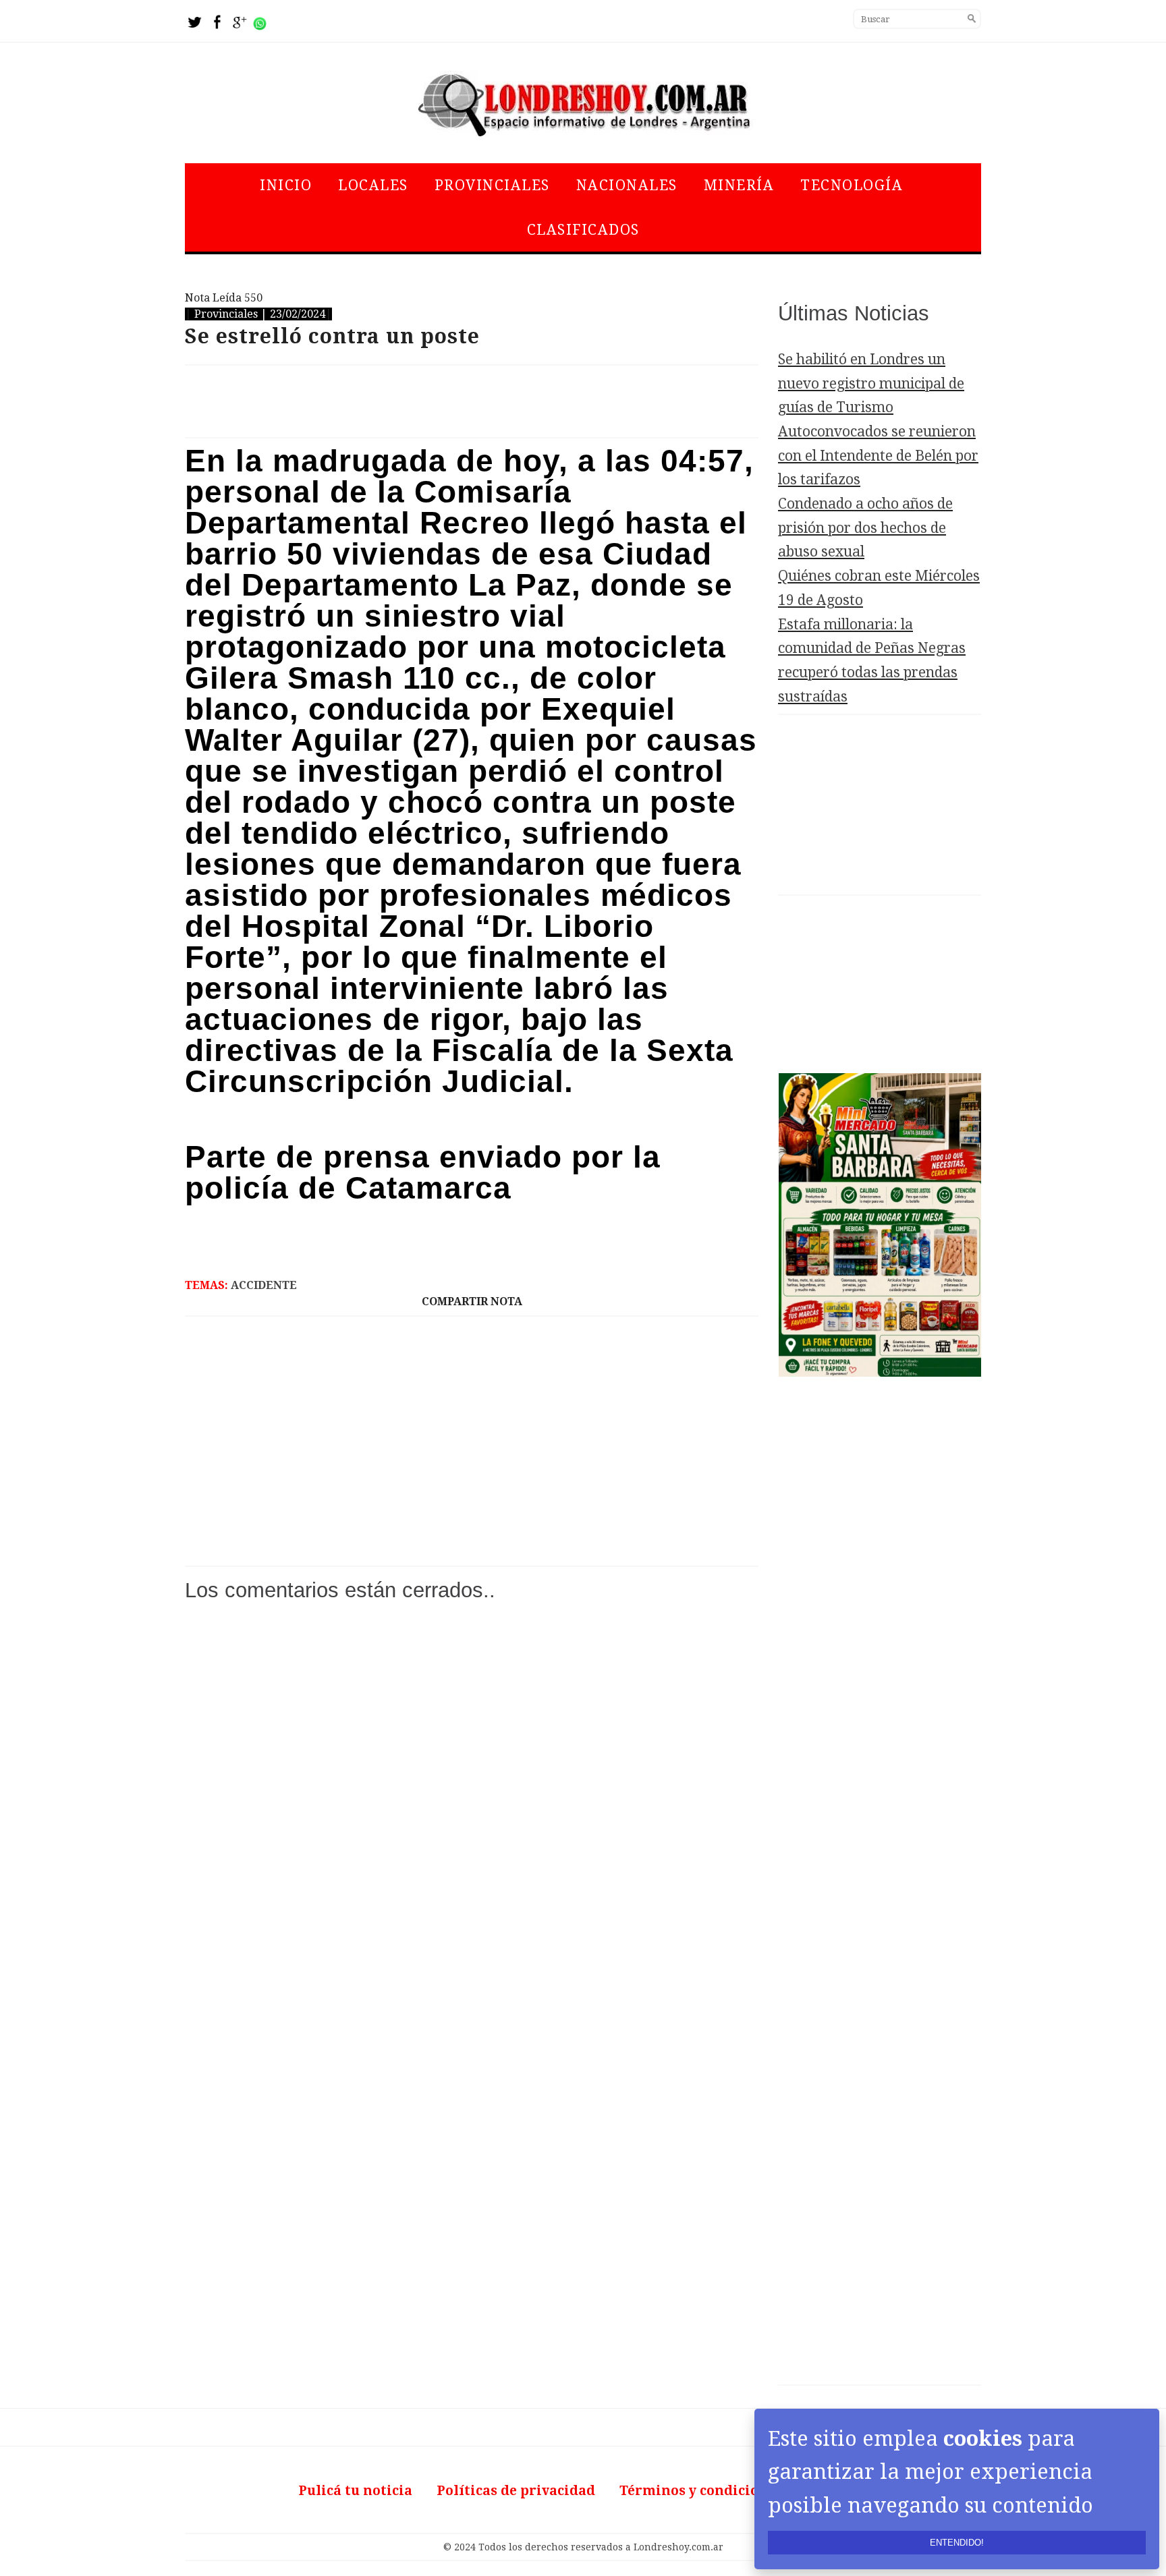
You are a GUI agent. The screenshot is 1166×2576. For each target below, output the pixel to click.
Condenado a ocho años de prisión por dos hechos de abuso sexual (865, 527)
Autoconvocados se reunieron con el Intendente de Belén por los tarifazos (878, 455)
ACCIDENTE (264, 1285)
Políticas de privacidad (516, 2491)
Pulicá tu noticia (355, 2491)
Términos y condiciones (701, 2491)
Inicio (286, 185)
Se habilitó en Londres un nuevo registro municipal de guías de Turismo (871, 383)
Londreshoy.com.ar (678, 2547)
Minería (739, 185)
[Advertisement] (472, 401)
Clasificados (583, 230)
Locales (373, 185)
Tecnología (852, 185)
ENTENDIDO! (957, 2543)
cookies (983, 2438)
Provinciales (492, 185)
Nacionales (627, 185)
